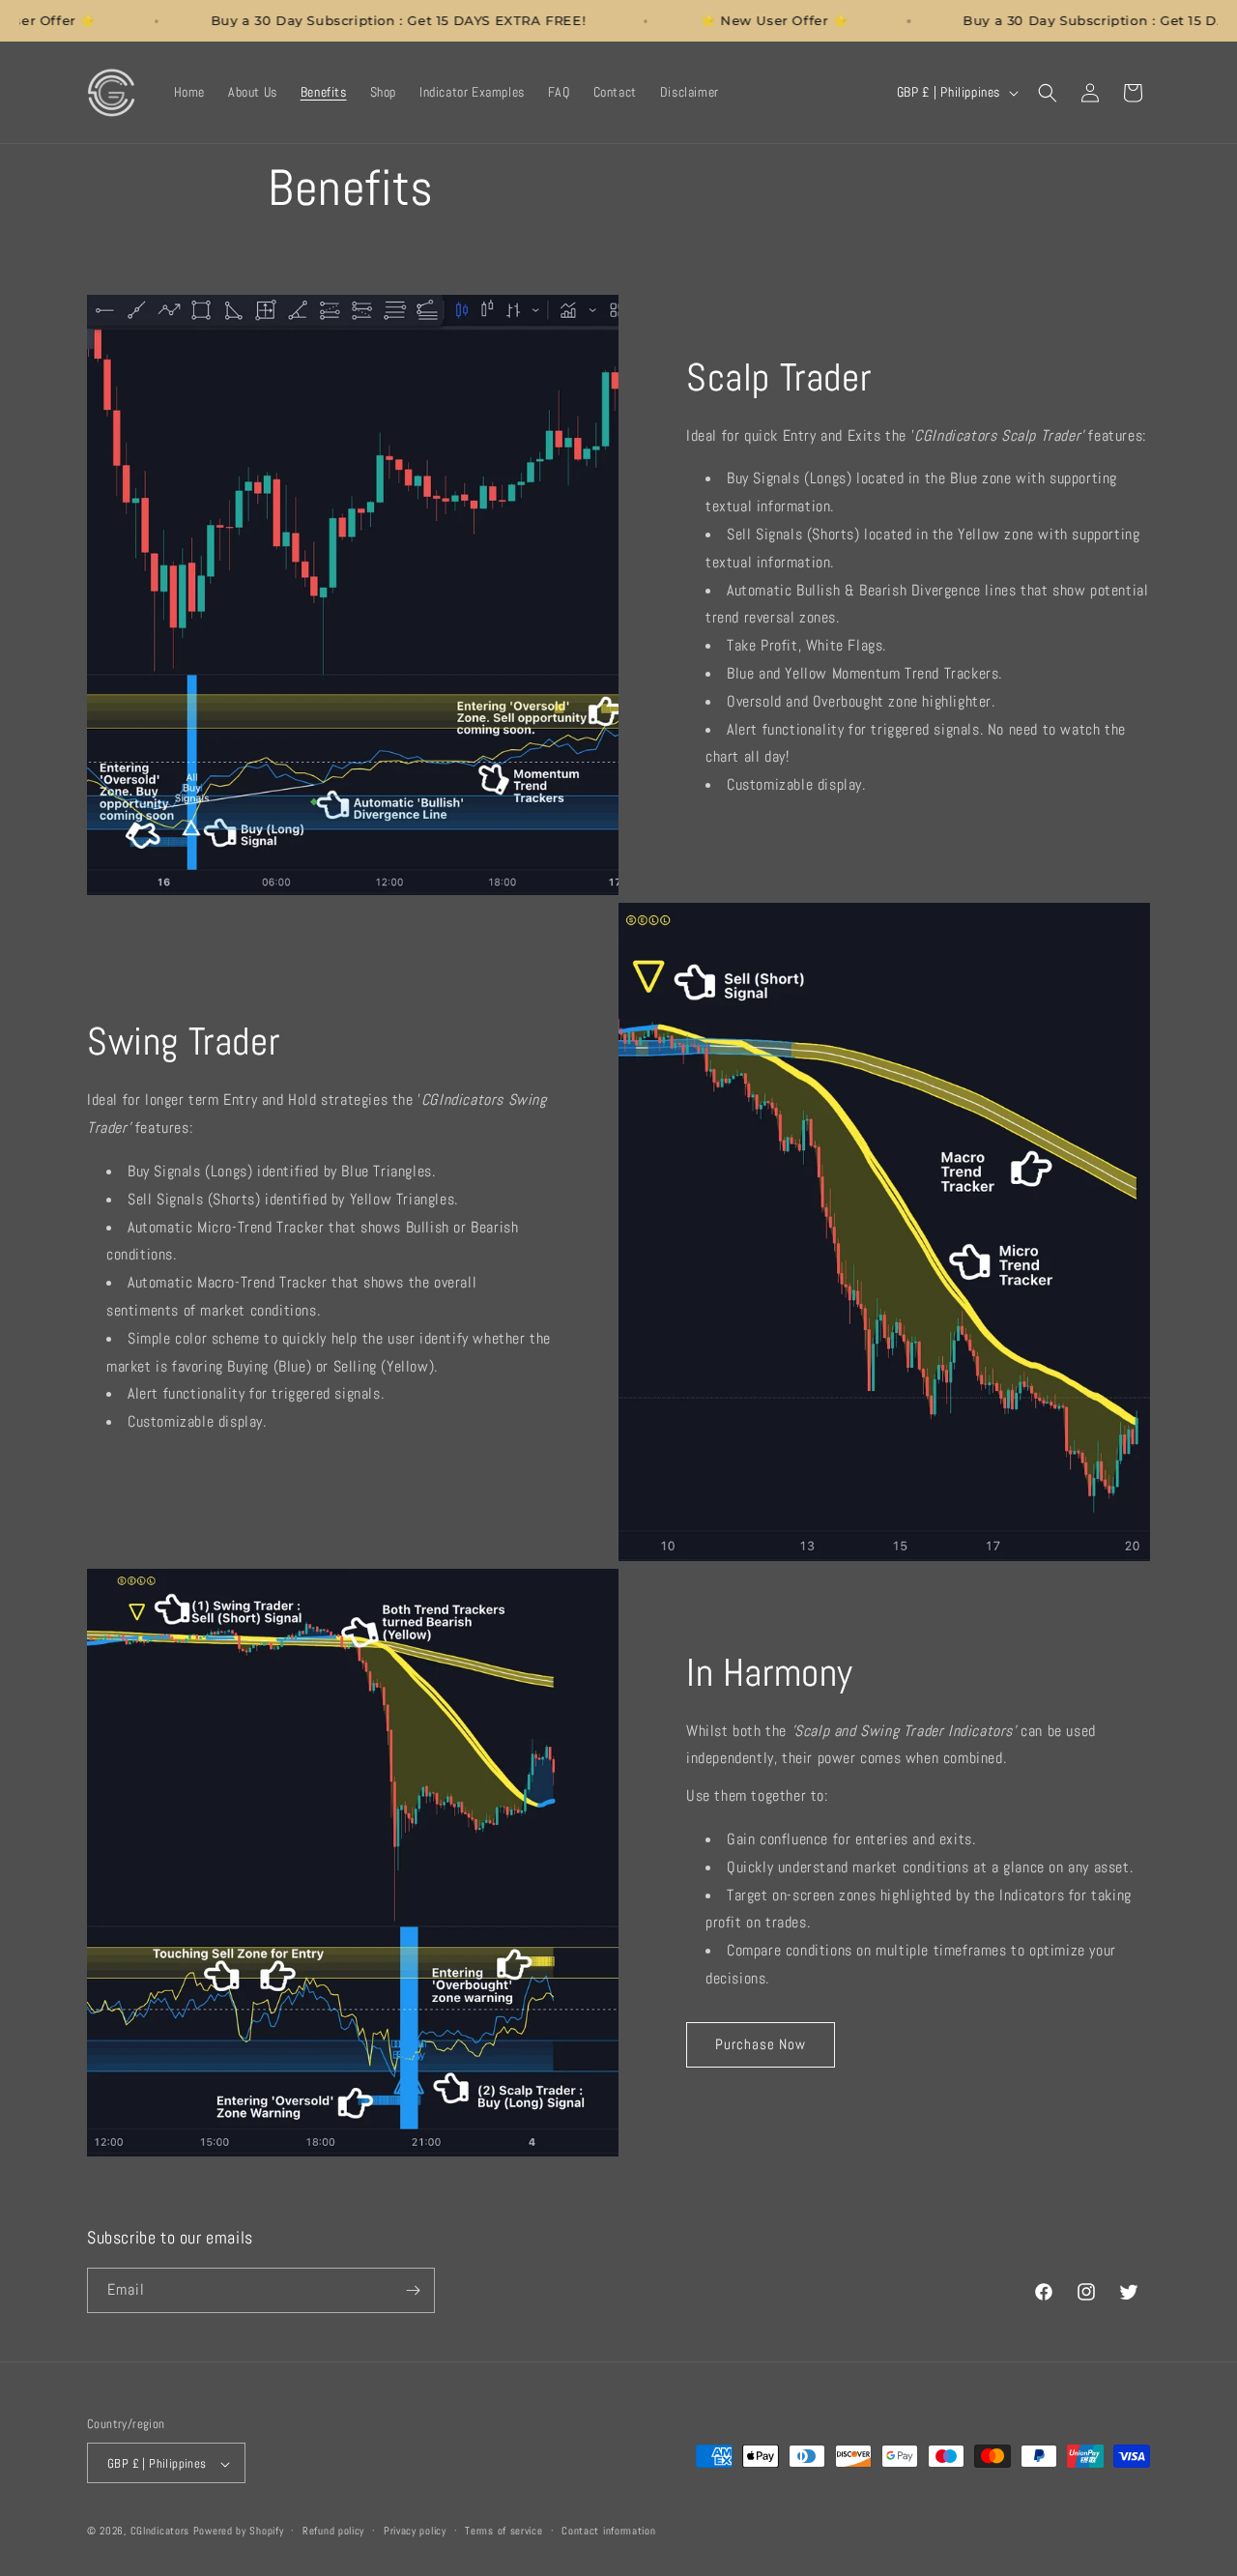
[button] (1048, 93)
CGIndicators (160, 2532)
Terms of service (503, 2531)
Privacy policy (415, 2531)
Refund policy (333, 2531)
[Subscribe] (413, 2290)
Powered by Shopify (239, 2532)
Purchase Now (761, 2044)
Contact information (608, 2531)
